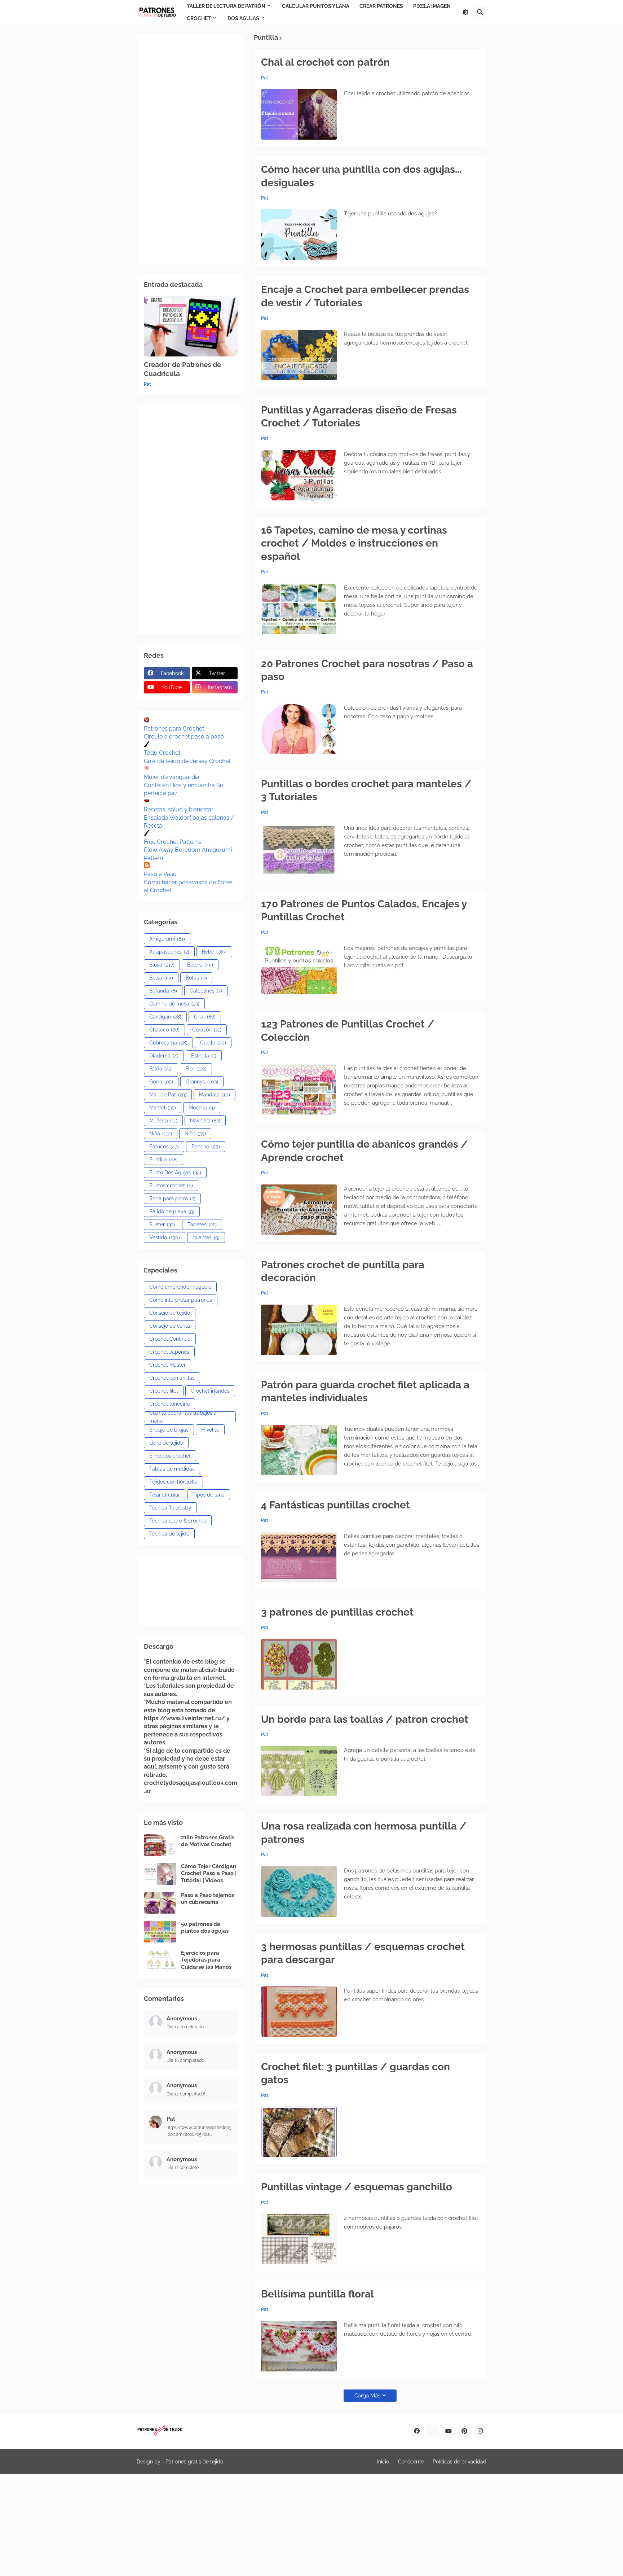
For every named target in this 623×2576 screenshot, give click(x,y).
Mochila (202, 1108)
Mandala (215, 1095)
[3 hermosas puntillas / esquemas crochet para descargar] (299, 2012)
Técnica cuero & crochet (178, 1521)
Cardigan (165, 1017)
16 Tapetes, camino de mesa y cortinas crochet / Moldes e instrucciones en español (354, 543)
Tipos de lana (209, 1495)
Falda (161, 1069)
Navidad (205, 1121)
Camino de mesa (174, 1004)
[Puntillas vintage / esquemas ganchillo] (299, 2239)
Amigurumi (167, 939)
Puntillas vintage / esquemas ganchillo (357, 2187)
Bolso (161, 978)
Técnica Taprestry (170, 1508)
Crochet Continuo (170, 1339)
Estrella (204, 1056)
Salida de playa (172, 1212)
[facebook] (417, 2431)
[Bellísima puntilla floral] (299, 2346)
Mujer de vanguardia (172, 777)
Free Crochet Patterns (173, 842)
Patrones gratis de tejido (194, 2462)
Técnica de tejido (169, 1534)
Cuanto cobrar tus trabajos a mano (183, 1417)
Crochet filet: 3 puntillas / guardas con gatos (355, 2073)
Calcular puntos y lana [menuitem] (316, 6)
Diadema (164, 1056)
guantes (206, 1237)
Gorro (161, 1082)
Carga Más (367, 2396)
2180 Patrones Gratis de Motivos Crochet (208, 1841)
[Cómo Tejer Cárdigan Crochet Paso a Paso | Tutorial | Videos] (160, 1874)
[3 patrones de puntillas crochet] (299, 1664)
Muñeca (163, 1121)
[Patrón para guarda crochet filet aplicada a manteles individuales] (299, 1450)
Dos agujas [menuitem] (243, 18)
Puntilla (164, 1160)
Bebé (214, 952)
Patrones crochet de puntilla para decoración (343, 1271)
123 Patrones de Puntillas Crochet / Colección (348, 1031)
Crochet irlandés (210, 1391)
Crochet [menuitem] (199, 18)
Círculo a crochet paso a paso (184, 737)
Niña (161, 1134)
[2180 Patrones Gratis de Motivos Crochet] (160, 1845)
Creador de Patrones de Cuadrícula (182, 369)
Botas (196, 978)
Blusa (162, 965)
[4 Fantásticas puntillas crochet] (299, 1557)
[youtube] (449, 2431)
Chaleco (164, 1030)
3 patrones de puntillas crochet (337, 1612)
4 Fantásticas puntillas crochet (335, 1505)
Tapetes (202, 1225)
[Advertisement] (191, 149)
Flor (196, 1069)
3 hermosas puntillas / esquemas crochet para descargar (363, 1953)
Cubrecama (168, 1043)
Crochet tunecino (169, 1404)
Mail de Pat (168, 1095)
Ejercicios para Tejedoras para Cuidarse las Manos (206, 1960)
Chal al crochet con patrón (325, 62)
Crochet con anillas (172, 1378)
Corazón (207, 1030)
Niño (195, 1134)
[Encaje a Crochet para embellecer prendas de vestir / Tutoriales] (299, 355)
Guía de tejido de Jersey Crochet (187, 761)
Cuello (213, 1043)
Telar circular (165, 1495)
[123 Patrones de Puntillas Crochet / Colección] (299, 1089)
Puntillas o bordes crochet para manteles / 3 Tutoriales (366, 790)
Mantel (163, 1108)
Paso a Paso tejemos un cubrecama (207, 1899)
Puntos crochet (171, 1186)
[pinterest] (464, 2431)
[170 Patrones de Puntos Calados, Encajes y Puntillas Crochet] (299, 969)
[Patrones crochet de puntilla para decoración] (299, 1330)
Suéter (162, 1225)
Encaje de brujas (169, 1430)
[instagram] (480, 2431)
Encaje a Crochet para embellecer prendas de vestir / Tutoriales (365, 296)
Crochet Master (167, 1365)
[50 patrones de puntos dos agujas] (160, 1932)
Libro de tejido (166, 1443)
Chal (205, 1017)
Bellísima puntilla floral (317, 2294)
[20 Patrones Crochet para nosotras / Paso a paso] (299, 729)
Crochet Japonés (169, 1352)
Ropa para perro (172, 1199)
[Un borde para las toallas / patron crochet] (299, 1771)
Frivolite (210, 1430)
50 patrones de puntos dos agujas (205, 1928)
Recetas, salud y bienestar (179, 809)
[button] (465, 12)
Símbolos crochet (170, 1456)
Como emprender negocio (180, 1287)
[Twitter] (433, 2431)
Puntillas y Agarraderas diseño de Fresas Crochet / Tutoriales (359, 417)
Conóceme (411, 2462)
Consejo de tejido (170, 1313)
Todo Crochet (162, 753)
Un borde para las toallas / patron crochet (365, 1719)
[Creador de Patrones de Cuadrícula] (191, 326)
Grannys (202, 1082)
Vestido (165, 1237)
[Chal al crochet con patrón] (299, 114)
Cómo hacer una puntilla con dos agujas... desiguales (361, 176)
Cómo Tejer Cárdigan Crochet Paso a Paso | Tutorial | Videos (209, 1873)
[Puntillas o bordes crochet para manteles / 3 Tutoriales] (299, 849)
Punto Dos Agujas (175, 1173)
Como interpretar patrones (181, 1300)
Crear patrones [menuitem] (381, 6)
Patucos (164, 1147)
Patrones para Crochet (174, 729)
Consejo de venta (170, 1326)
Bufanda (163, 991)
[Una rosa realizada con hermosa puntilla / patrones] (299, 1892)
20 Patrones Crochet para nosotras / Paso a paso (367, 670)
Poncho (206, 1147)
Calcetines (206, 991)
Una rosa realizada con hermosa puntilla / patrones (364, 1833)
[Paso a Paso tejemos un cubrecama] (160, 1903)
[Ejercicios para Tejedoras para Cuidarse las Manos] (160, 1961)
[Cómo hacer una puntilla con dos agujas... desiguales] (299, 235)
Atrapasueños (169, 952)
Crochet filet (164, 1391)
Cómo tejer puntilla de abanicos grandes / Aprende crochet (364, 1151)
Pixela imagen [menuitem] (432, 6)
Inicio (383, 2462)
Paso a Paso (160, 874)
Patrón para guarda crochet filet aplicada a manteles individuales (365, 1391)
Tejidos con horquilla (173, 1482)
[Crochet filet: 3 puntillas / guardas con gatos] (299, 2132)
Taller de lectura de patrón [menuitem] (226, 6)
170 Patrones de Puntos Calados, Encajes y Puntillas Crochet (364, 910)
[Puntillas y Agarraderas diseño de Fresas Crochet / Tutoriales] (299, 475)
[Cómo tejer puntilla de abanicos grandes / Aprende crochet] (299, 1210)
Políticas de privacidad (459, 2462)
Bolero (200, 965)
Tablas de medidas (172, 1469)
